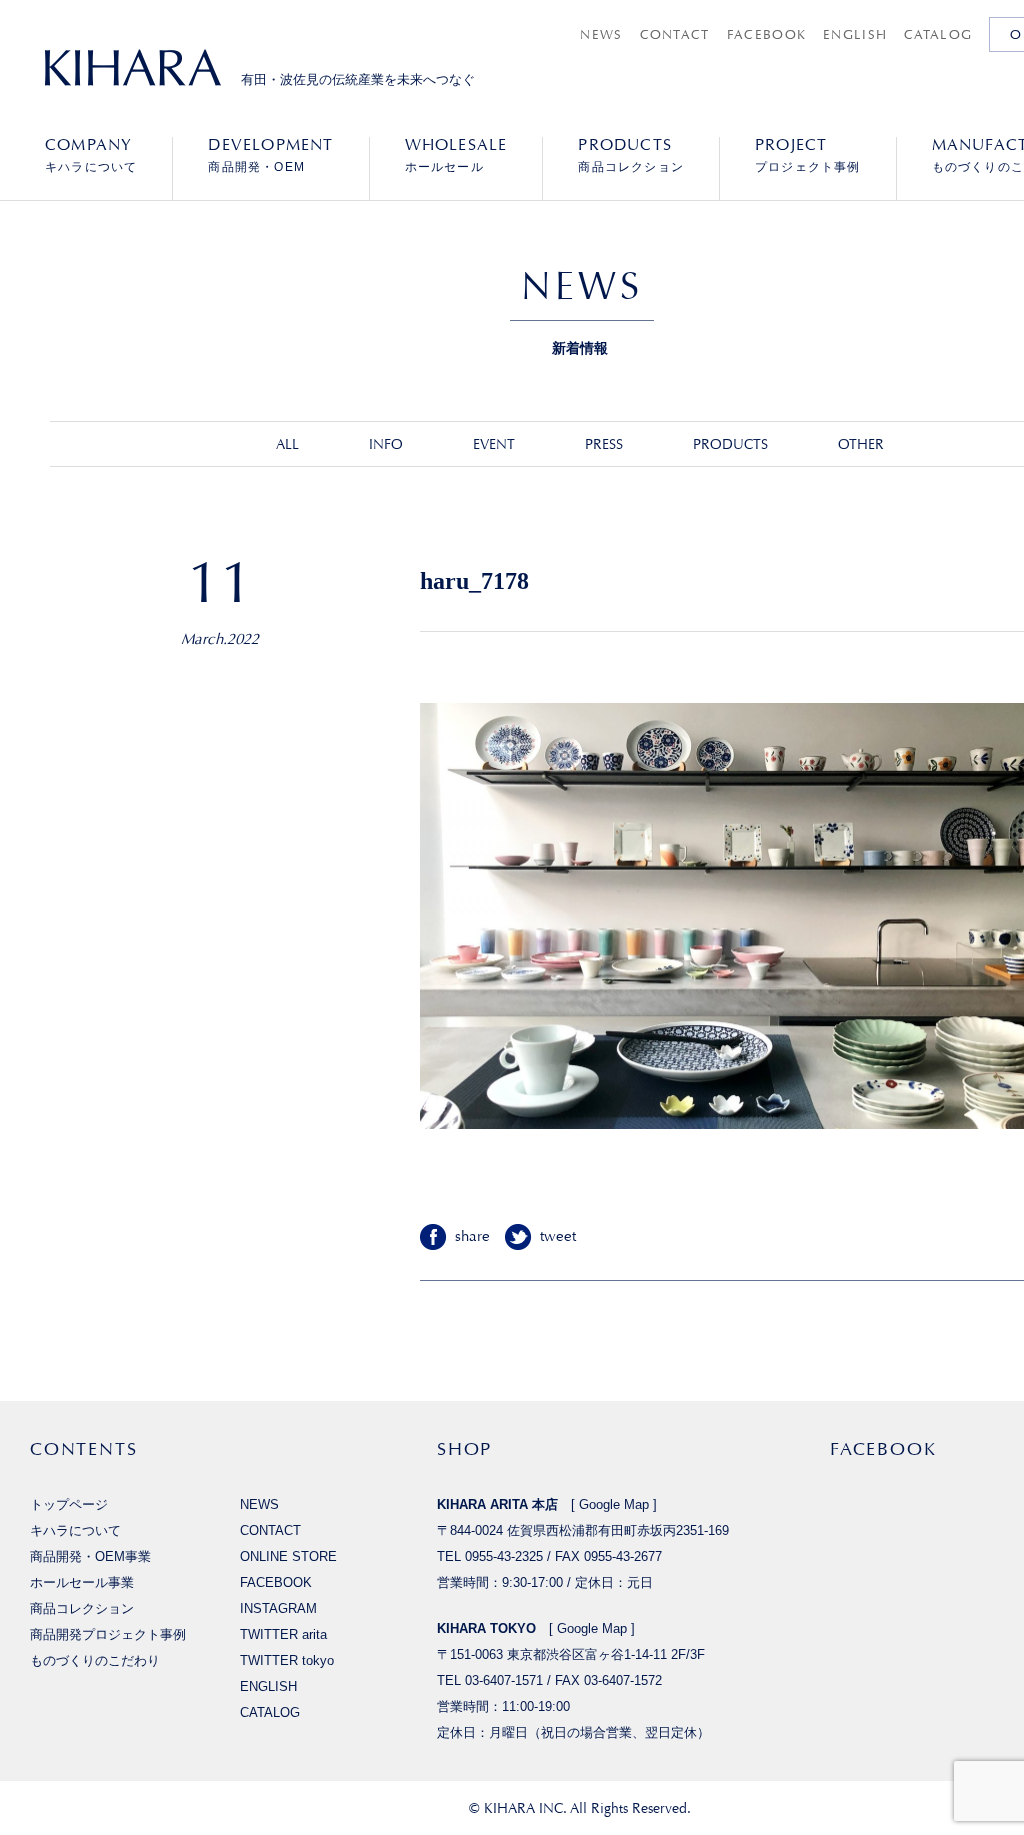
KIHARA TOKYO (486, 1628)
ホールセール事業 (82, 1582)
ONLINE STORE (288, 1556)
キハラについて (91, 155)
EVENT (494, 444)
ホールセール (456, 155)
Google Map (614, 1504)
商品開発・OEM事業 (90, 1556)
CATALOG (938, 34)
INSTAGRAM (278, 1608)
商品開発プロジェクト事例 (108, 1634)
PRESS (604, 444)
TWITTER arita (283, 1634)
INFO (386, 444)
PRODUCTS (730, 444)
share (472, 1236)
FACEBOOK (766, 34)
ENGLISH (855, 34)
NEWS (601, 34)
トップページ (69, 1504)
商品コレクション (631, 155)
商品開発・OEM (270, 155)
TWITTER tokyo (287, 1660)
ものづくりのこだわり (95, 1660)
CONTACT (675, 34)
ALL (287, 444)
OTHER (861, 444)
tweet (558, 1236)
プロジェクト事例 (808, 155)
